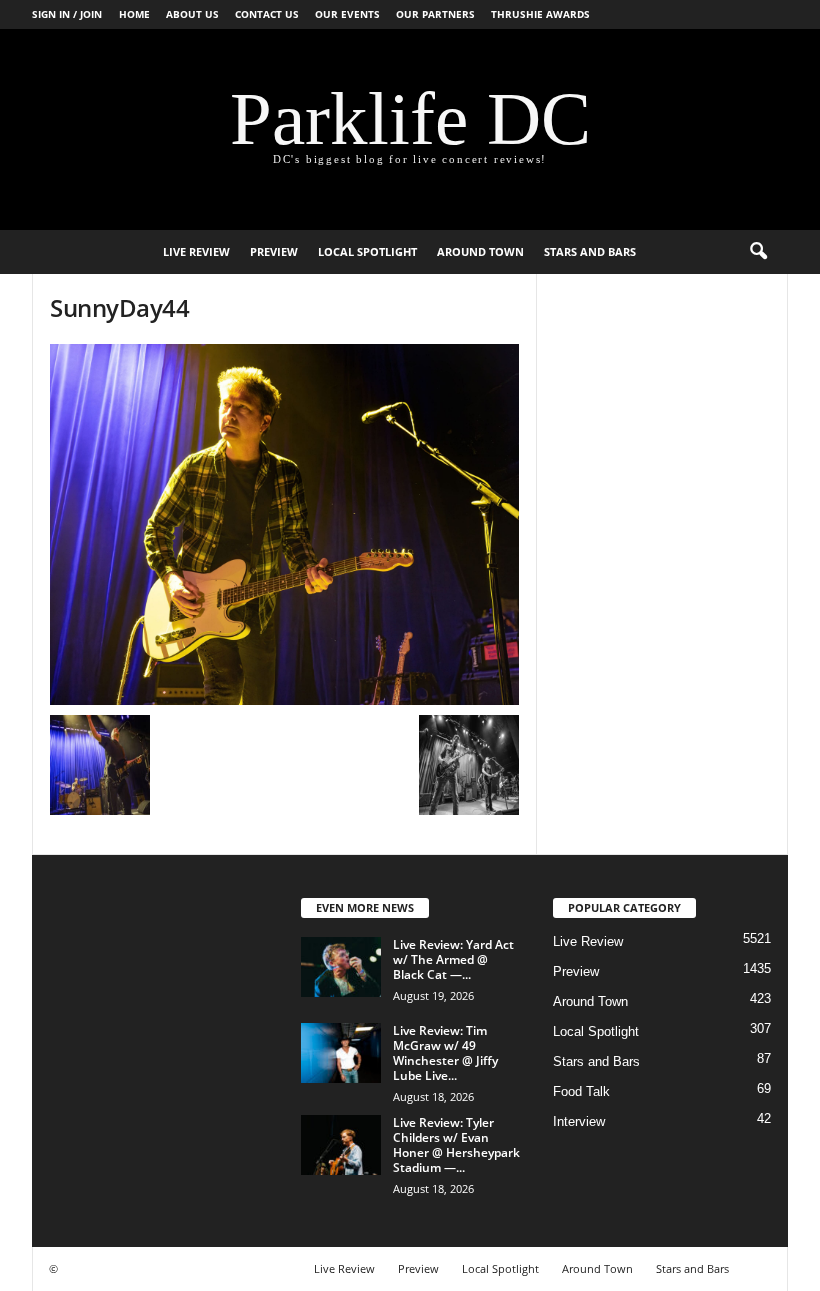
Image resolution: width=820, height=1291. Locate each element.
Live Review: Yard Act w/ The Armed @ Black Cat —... (453, 959)
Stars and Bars (590, 251)
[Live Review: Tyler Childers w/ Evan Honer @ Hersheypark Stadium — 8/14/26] (341, 1145)
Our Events (347, 14)
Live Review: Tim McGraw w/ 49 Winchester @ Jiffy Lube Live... (445, 1053)
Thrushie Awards (540, 14)
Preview (274, 251)
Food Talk (581, 1091)
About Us (192, 14)
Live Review (196, 251)
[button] (758, 252)
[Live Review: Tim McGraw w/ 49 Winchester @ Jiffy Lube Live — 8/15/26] (341, 1053)
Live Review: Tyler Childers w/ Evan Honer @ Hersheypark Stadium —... (456, 1145)
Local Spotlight (367, 251)
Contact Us (267, 14)
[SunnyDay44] (284, 524)
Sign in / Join (67, 14)
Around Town (480, 251)
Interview (579, 1121)
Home (134, 14)
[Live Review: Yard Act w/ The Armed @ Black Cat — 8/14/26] (341, 967)
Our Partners (435, 14)
